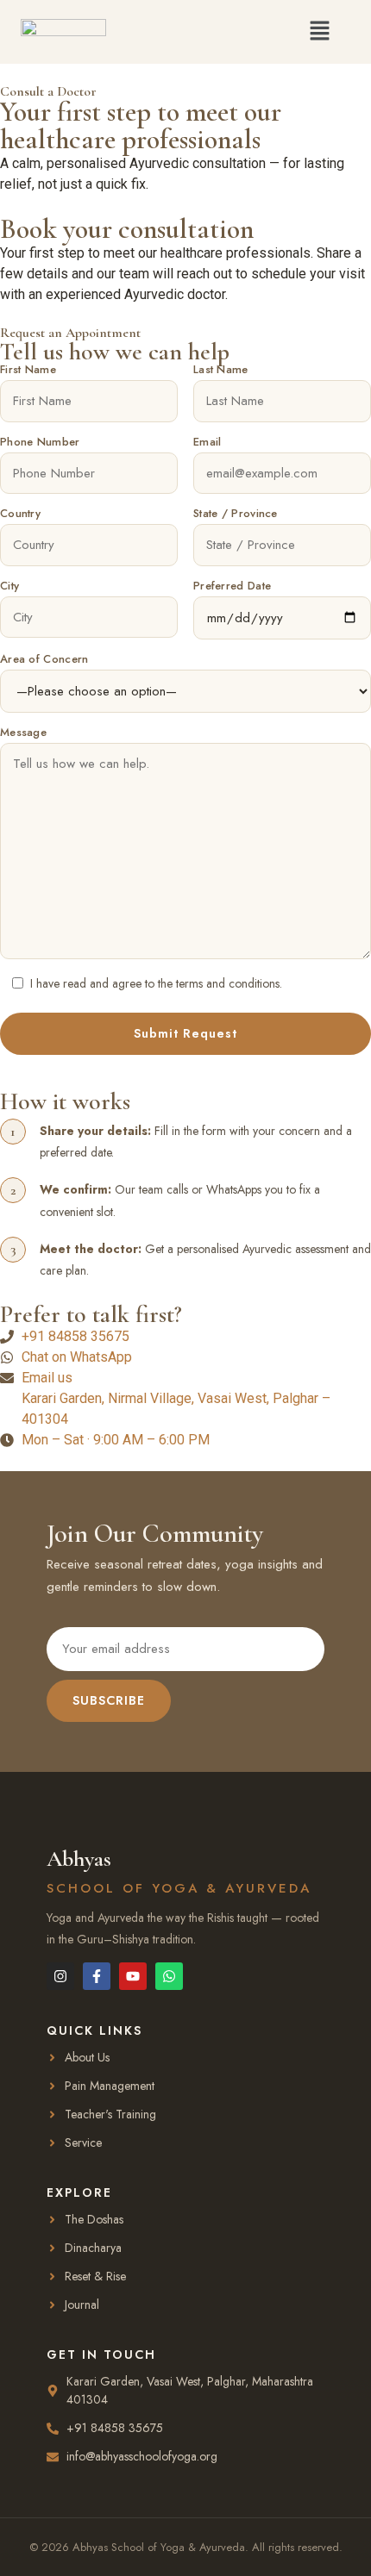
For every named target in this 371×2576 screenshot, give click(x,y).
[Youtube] (133, 1976)
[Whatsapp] (169, 1976)
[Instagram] (60, 1976)
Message (23, 733)
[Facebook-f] (97, 1976)
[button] (320, 31)
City (9, 587)
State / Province (236, 515)
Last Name (221, 371)
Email (208, 443)
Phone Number (40, 443)
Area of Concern (44, 660)
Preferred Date (232, 587)
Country (20, 515)
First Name (28, 371)
